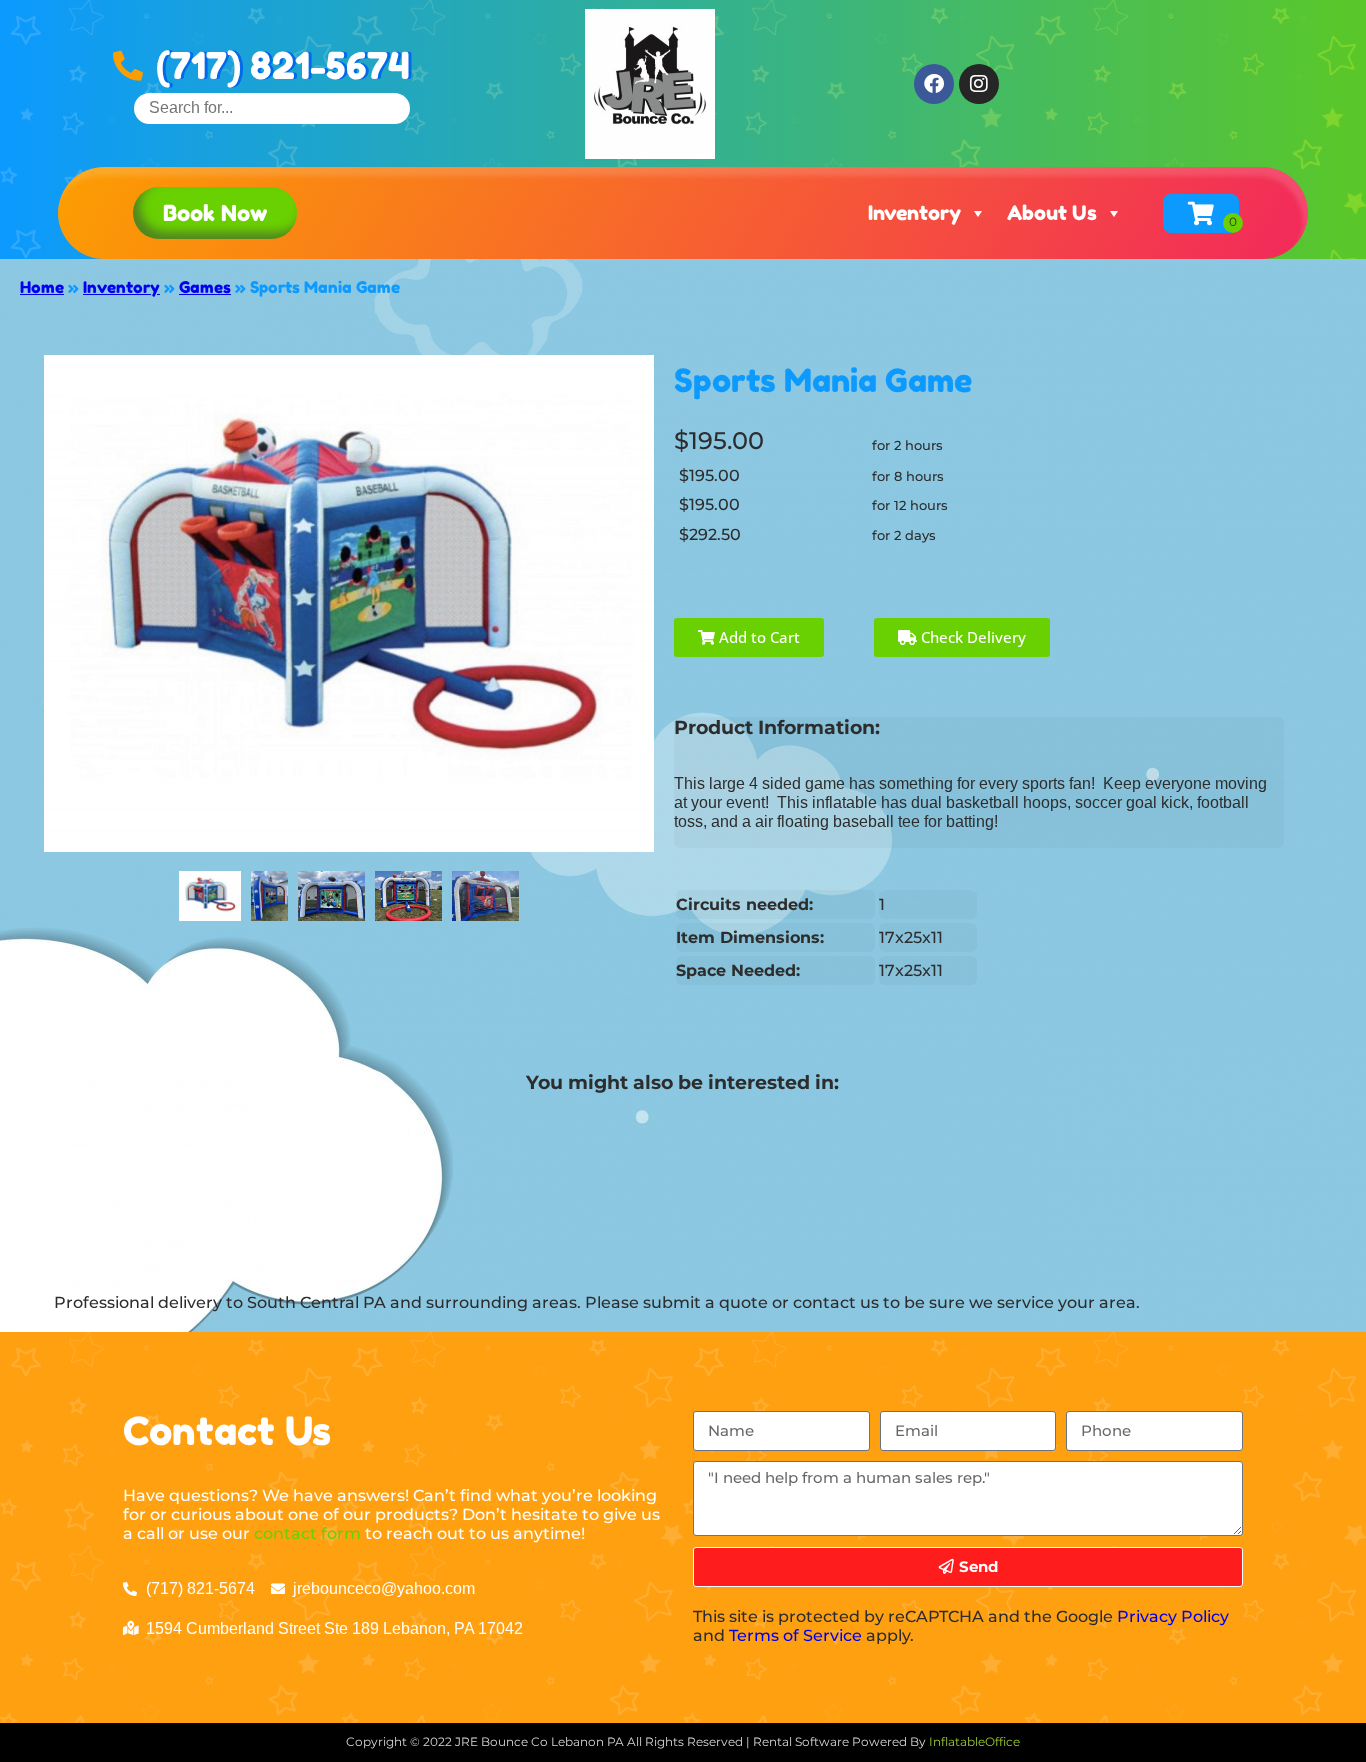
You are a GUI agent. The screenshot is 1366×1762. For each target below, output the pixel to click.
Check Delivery (971, 637)
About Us (1052, 213)
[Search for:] (272, 107)
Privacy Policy (1173, 1616)
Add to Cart (757, 637)
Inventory (914, 213)
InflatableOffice (974, 1741)
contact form (307, 1533)
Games (205, 287)
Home (42, 287)
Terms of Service (795, 1635)
